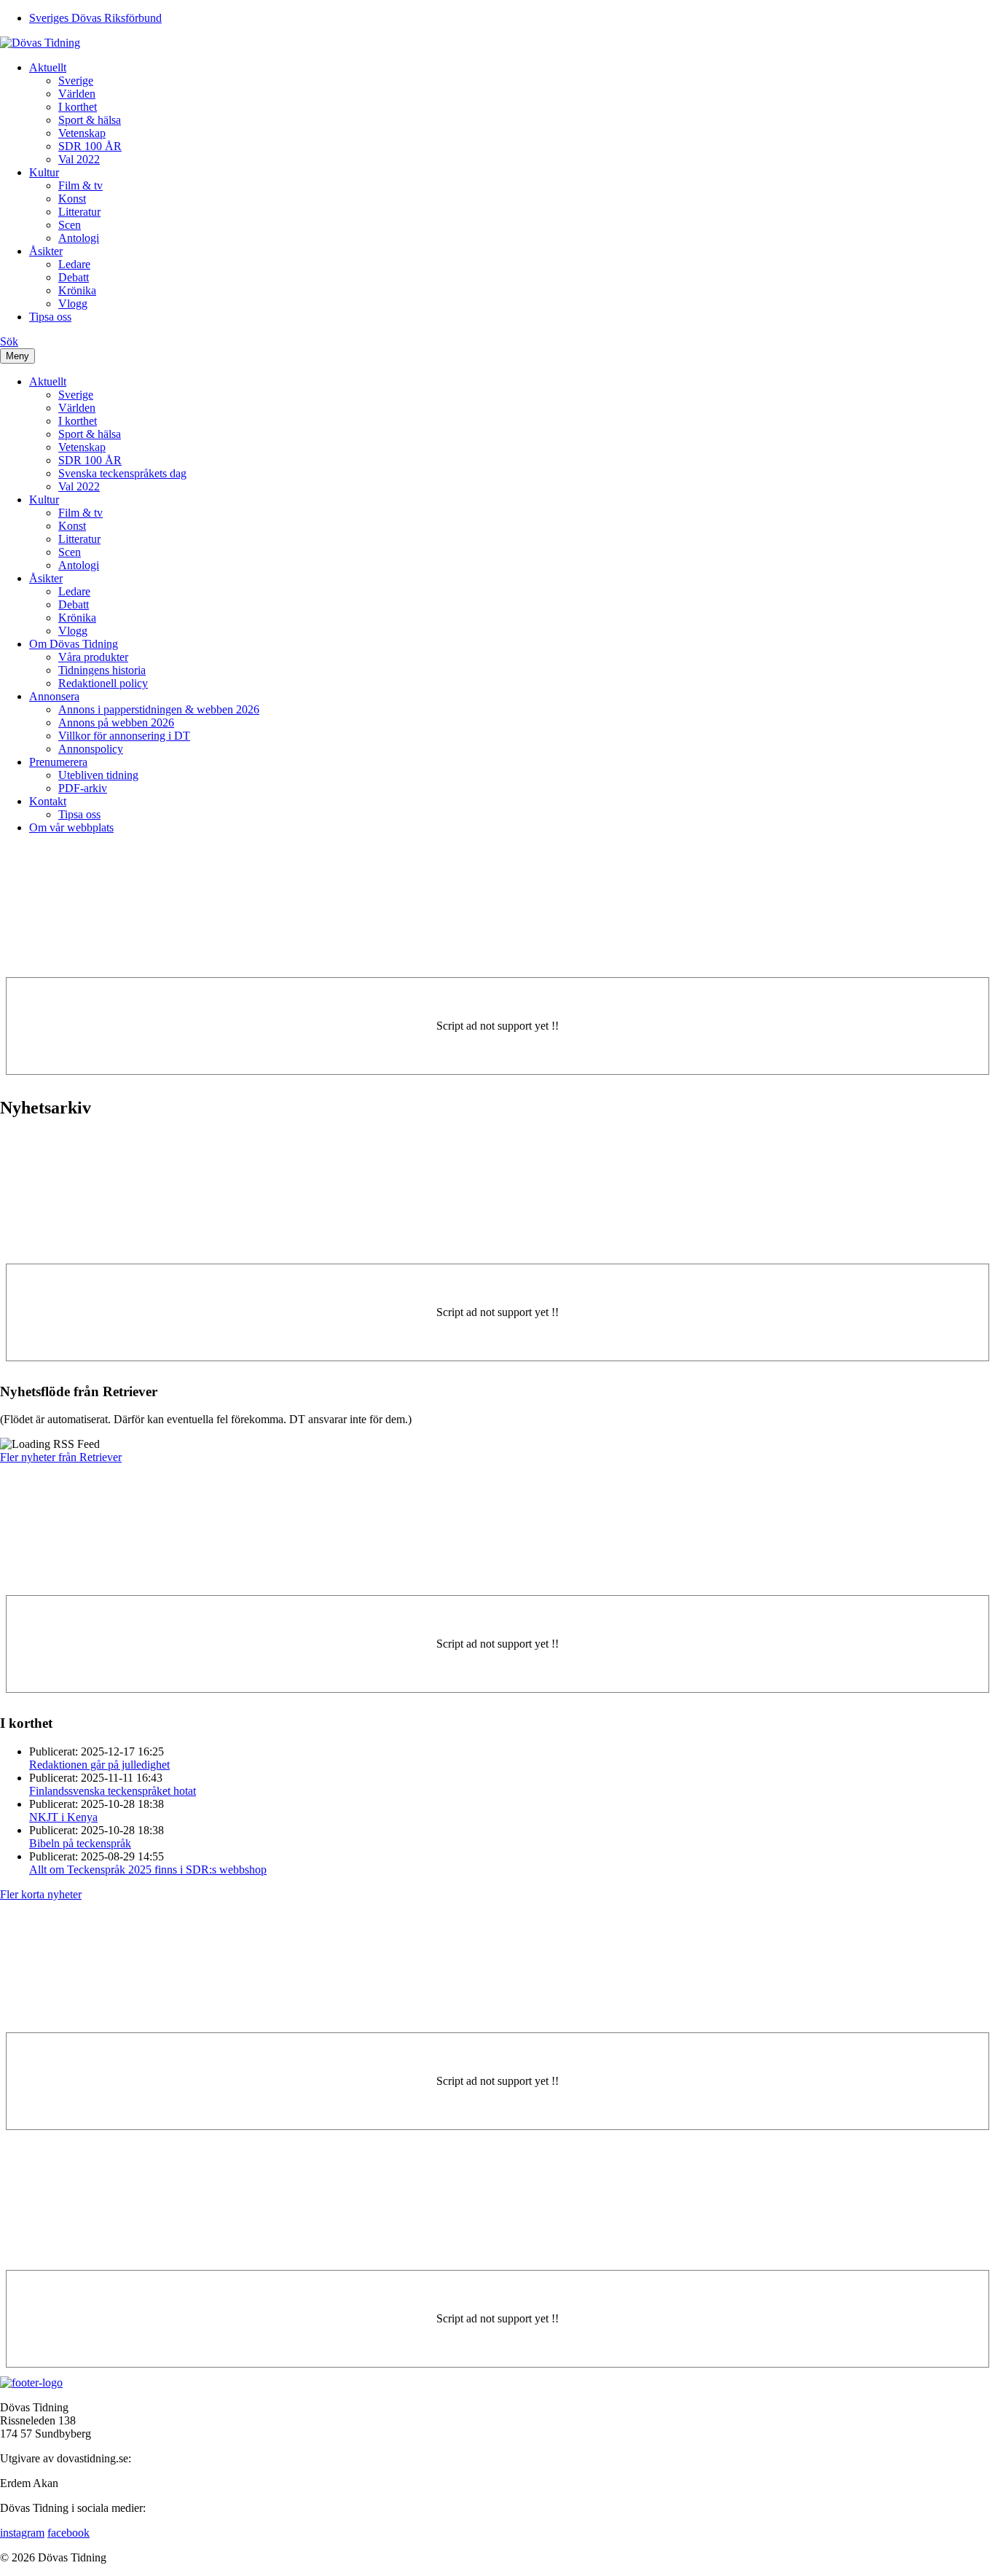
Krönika (77, 290)
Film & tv (80, 185)
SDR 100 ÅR (90, 146)
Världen (77, 94)
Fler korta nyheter (41, 1894)
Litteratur (79, 212)
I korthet (78, 107)
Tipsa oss (50, 317)
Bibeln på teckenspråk (80, 1843)
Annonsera (54, 696)
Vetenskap (82, 133)
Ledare (74, 264)
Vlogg (73, 304)
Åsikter (46, 251)
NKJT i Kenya (63, 1817)
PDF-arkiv (83, 788)
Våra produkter (93, 657)
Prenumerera (58, 762)
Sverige (76, 81)
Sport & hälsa (90, 120)
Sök (9, 341)
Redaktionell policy (103, 683)
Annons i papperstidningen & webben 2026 (159, 709)
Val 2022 (79, 159)
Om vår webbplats (71, 827)
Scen (70, 225)
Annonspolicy (91, 749)
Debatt (74, 277)
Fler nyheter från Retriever (61, 1457)
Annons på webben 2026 (116, 723)
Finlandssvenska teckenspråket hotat (113, 1791)
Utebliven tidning (98, 775)
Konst (72, 199)
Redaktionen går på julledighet (99, 1765)
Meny (17, 356)
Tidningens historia (102, 670)
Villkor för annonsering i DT (124, 736)
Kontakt (48, 801)
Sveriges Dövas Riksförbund (95, 18)
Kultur (44, 172)
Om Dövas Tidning (74, 644)
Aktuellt (48, 67)
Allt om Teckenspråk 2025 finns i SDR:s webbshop (148, 1870)
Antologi (79, 238)
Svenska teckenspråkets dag (122, 473)
